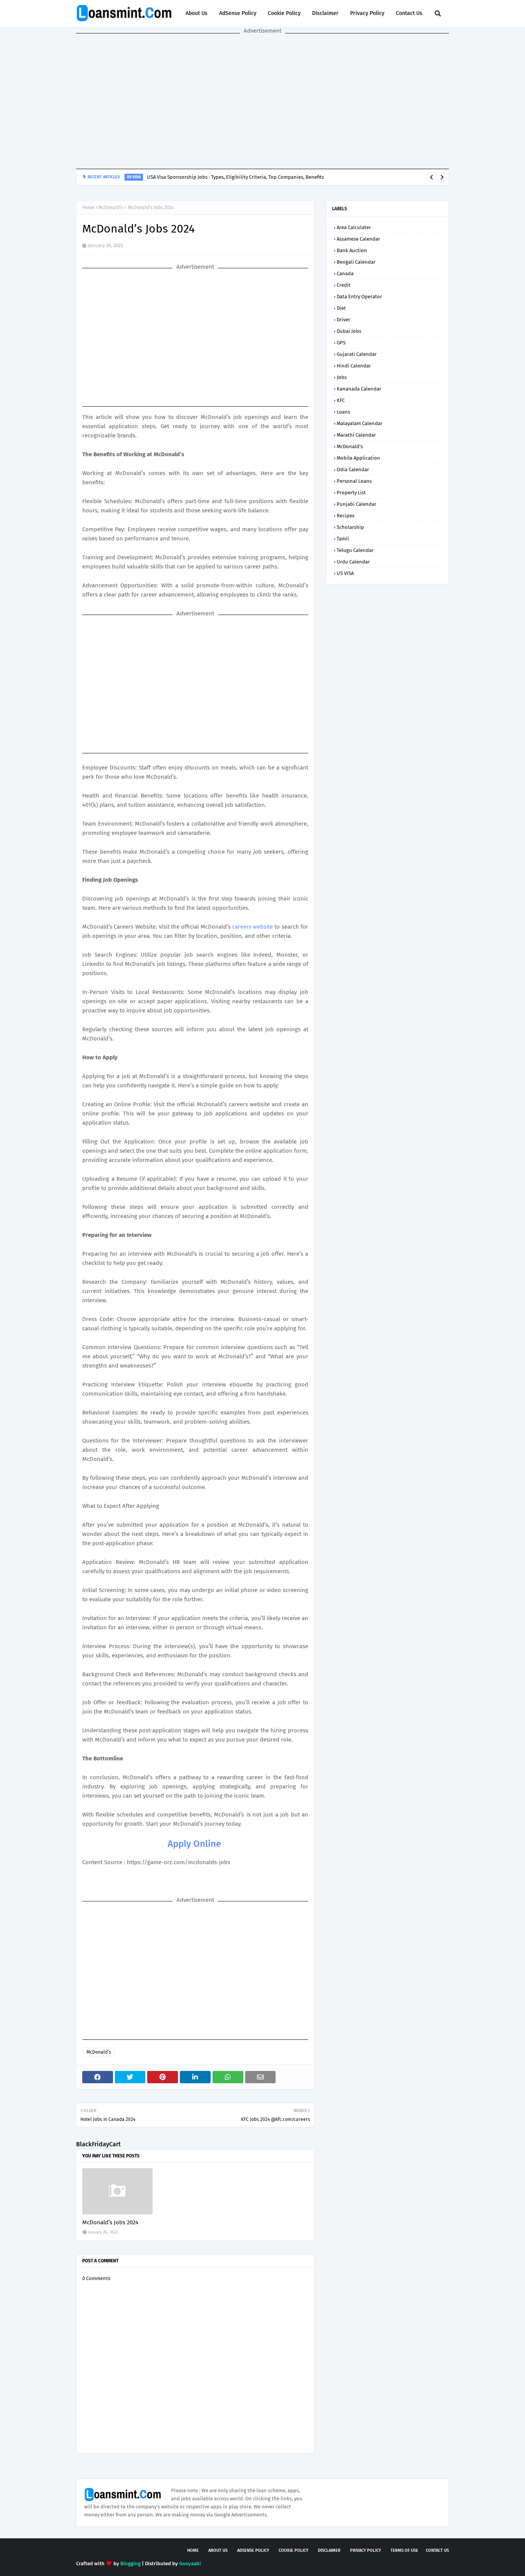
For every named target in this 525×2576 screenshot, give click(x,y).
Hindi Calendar (354, 366)
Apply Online (194, 1844)
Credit (344, 285)
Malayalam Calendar (360, 423)
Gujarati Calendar (357, 354)
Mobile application (358, 458)
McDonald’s (111, 208)
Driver (343, 320)
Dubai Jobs (349, 331)
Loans (343, 412)
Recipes (346, 516)
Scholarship (350, 527)
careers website (253, 927)
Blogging (130, 2564)
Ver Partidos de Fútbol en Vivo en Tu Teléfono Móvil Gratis (235, 179)
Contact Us (409, 13)
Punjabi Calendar (356, 504)
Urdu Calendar (353, 562)
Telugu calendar (355, 550)
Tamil (343, 539)
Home (88, 208)
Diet (341, 308)
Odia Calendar (353, 469)
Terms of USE (404, 2550)
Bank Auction (352, 250)
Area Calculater (354, 227)
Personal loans (354, 481)
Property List (351, 493)
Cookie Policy (284, 13)
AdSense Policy (238, 13)
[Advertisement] (262, 101)
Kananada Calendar (359, 389)
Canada (345, 273)
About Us (197, 13)
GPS (341, 343)
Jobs (342, 377)
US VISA (345, 573)
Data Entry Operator (359, 297)
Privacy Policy (367, 13)
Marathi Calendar (356, 435)
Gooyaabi (190, 2564)
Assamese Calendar (358, 239)
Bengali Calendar (356, 262)
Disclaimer (325, 13)
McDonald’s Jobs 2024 (110, 2222)
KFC (341, 400)
